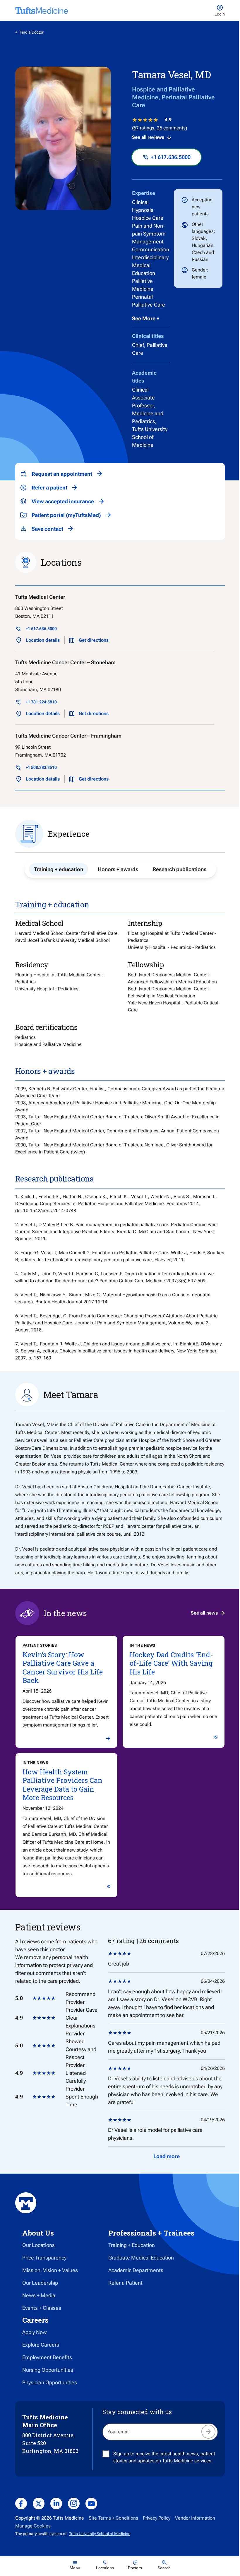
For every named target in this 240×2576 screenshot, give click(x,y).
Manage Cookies (33, 2526)
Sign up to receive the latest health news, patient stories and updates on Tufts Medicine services (164, 2457)
